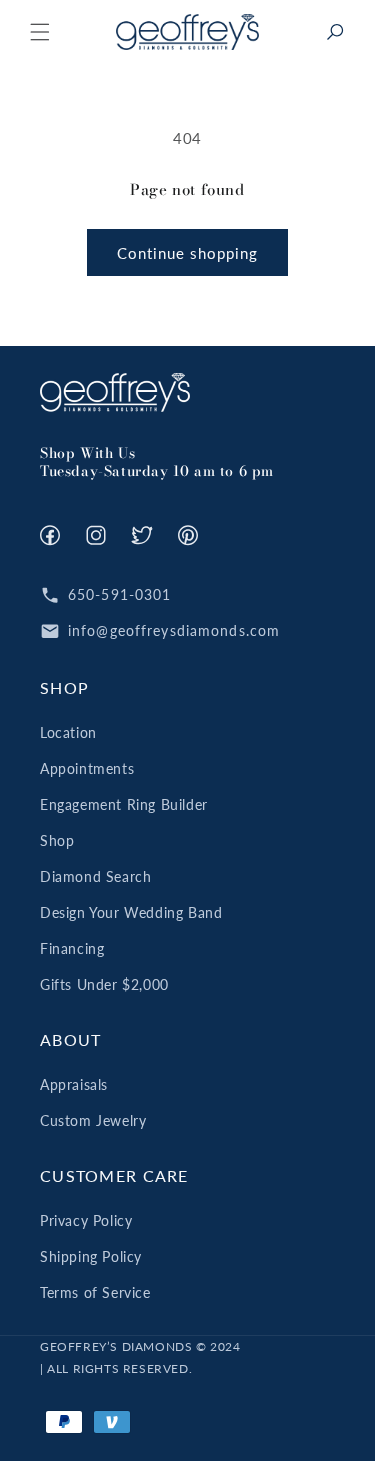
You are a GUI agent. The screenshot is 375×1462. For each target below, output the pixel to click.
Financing (72, 948)
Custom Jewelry (93, 1120)
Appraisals (74, 1084)
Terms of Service (95, 1292)
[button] (40, 32)
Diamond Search (95, 876)
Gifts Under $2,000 (104, 984)
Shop (57, 840)
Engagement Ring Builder (124, 804)
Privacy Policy (86, 1220)
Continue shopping (187, 253)
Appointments (87, 768)
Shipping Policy (91, 1256)
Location (68, 732)
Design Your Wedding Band (131, 912)
